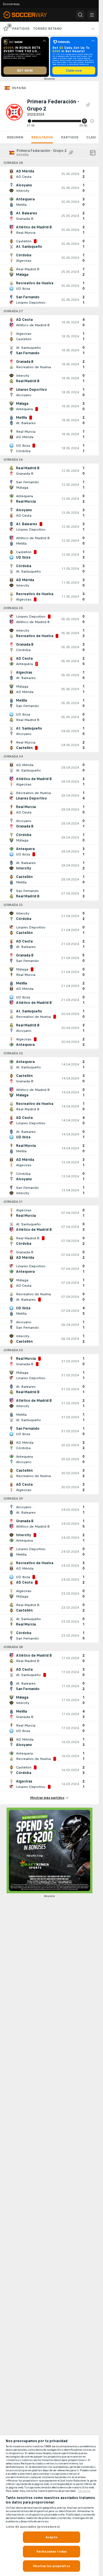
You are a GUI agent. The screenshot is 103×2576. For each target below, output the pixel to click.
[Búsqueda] (80, 15)
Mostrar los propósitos (51, 2566)
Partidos (70, 137)
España (19, 88)
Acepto (51, 2537)
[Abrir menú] (92, 15)
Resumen (15, 137)
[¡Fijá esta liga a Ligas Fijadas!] (88, 105)
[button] (92, 121)
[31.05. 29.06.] (61, 121)
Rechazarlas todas (51, 2551)
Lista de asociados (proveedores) (33, 2527)
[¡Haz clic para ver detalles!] (49, 174)
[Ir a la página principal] (29, 15)
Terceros (84, 2491)
